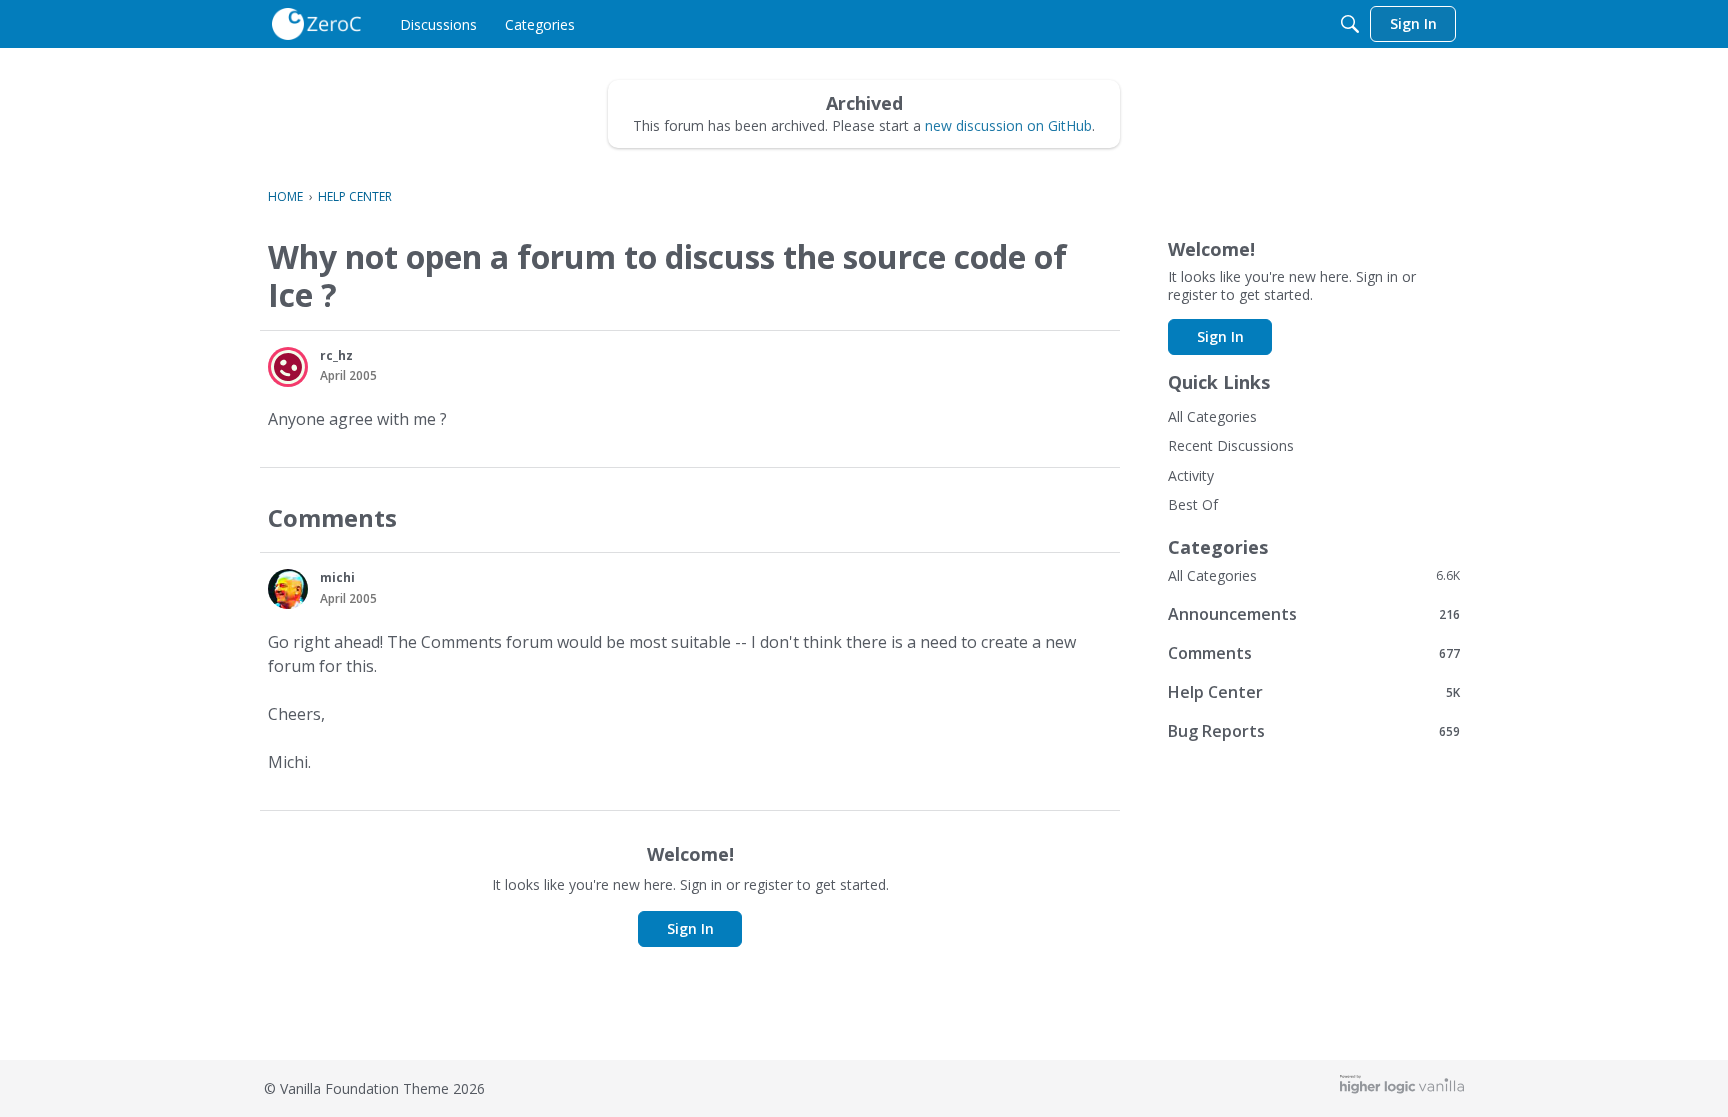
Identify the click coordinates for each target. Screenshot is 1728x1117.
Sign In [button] (690, 928)
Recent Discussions (1231, 445)
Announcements (1314, 613)
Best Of (1193, 504)
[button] (288, 367)
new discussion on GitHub (1008, 125)
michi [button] (337, 577)
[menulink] (438, 24)
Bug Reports (1314, 730)
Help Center (1314, 691)
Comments (1314, 652)
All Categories (1212, 416)
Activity (1191, 475)
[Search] (1350, 24)
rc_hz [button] (336, 355)
